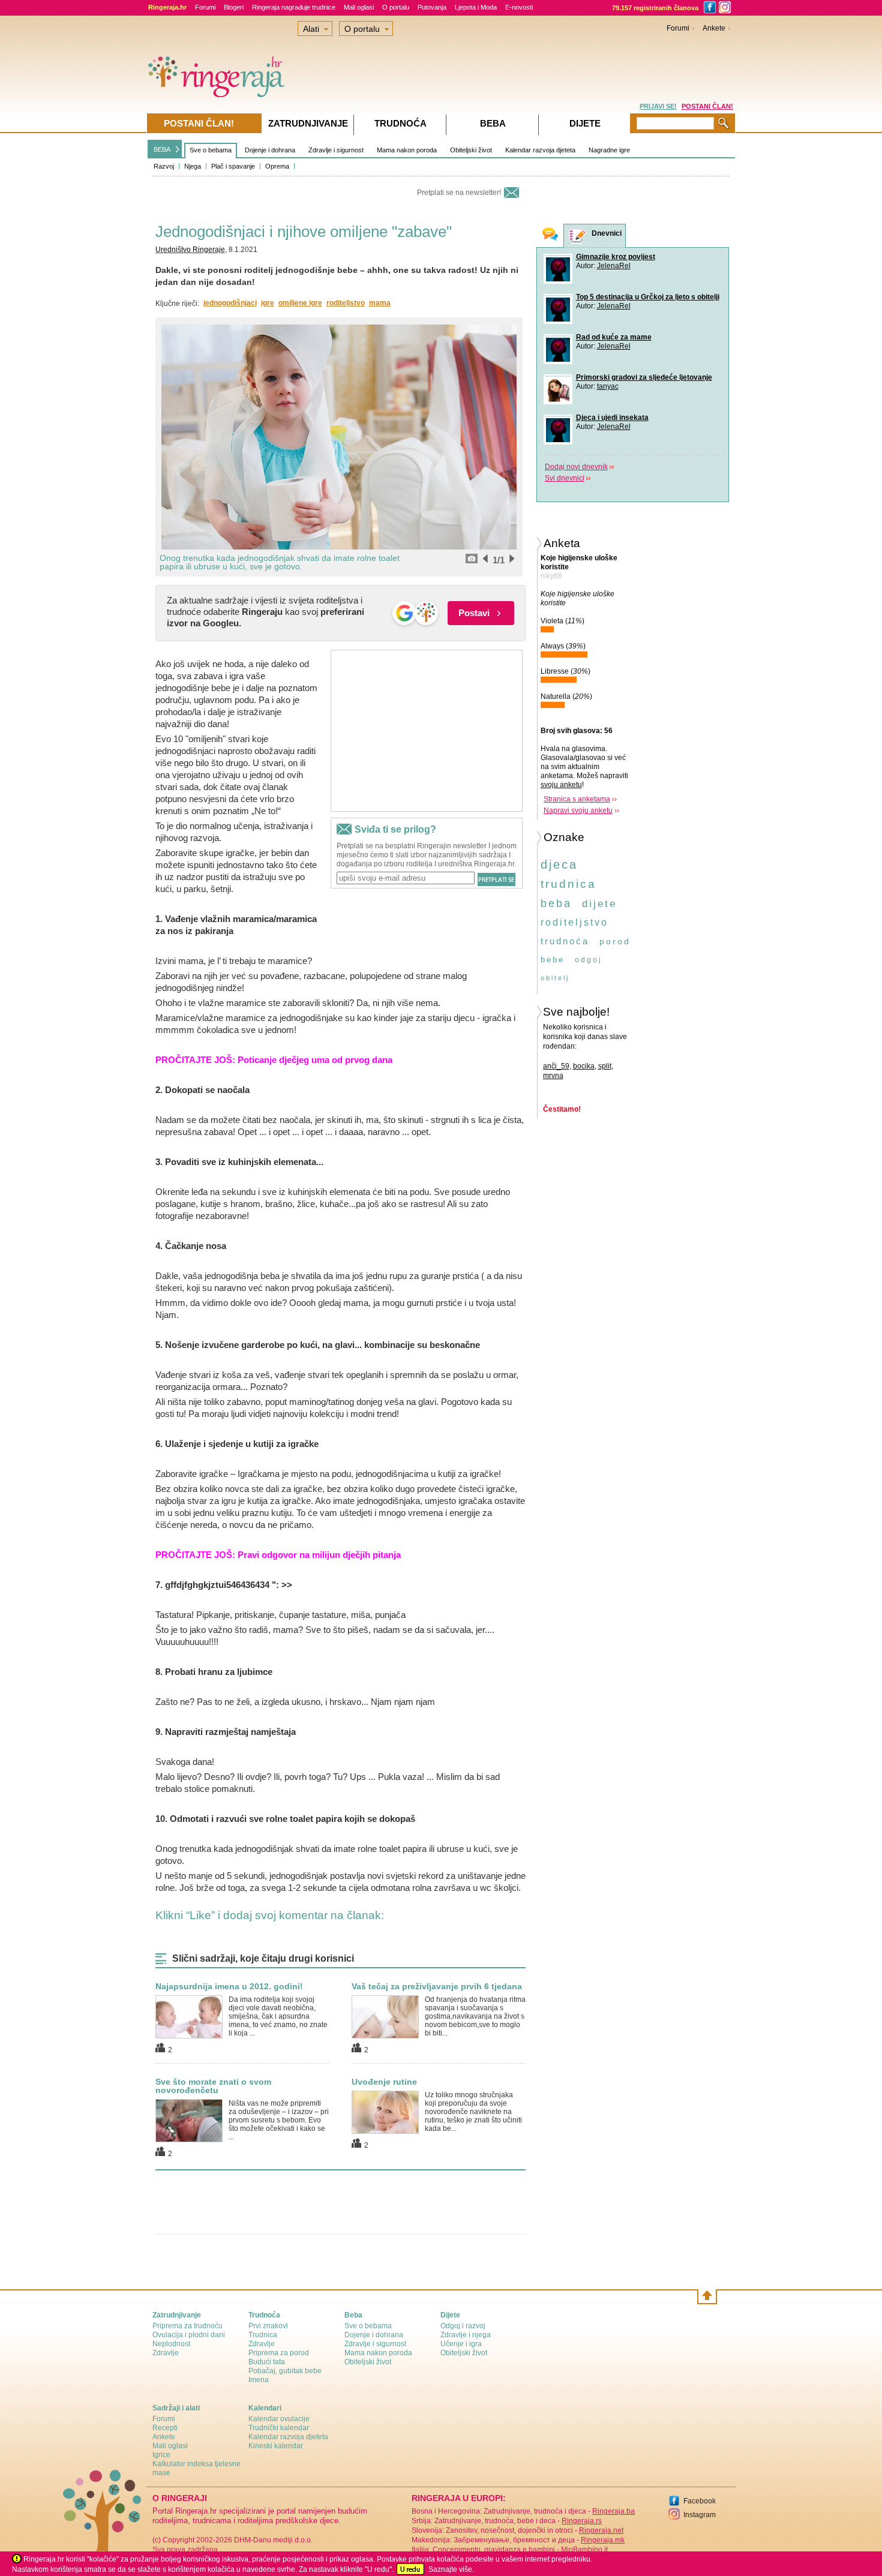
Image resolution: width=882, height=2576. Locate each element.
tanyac (608, 386)
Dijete (585, 123)
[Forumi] (550, 235)
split (605, 1066)
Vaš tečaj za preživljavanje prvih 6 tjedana (437, 1986)
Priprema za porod (279, 2353)
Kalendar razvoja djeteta (540, 150)
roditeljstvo (346, 303)
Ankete (714, 28)
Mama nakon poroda (407, 150)
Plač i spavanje (233, 166)
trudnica (568, 884)
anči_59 (556, 1066)
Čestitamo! (562, 1109)
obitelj (555, 978)
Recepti (165, 2428)
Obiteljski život (471, 150)
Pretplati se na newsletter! (459, 193)
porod (615, 941)
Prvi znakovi (268, 2326)
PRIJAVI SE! (658, 106)
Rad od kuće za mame (614, 337)
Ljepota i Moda (476, 7)
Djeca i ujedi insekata (612, 418)
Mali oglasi (359, 7)
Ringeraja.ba (613, 2511)
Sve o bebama (211, 150)
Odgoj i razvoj (463, 2326)
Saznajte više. (451, 2569)
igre (268, 303)
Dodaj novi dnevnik (576, 467)
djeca (559, 864)
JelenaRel (614, 266)
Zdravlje (166, 2353)
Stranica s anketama (577, 799)
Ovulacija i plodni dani (189, 2335)
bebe (553, 960)
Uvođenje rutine (384, 2082)
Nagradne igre (609, 150)
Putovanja (432, 7)
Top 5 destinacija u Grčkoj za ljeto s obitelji (648, 297)
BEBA (162, 149)
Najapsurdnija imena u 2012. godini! (229, 1986)
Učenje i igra (461, 2344)
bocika (584, 1066)
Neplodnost (171, 2344)
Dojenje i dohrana (270, 150)
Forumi (205, 7)
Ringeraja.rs (582, 2521)
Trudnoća (400, 123)
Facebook (700, 2501)
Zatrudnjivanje (308, 123)
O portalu (396, 7)
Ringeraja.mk (603, 2540)
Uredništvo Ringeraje (190, 250)
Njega (193, 166)
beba (556, 903)
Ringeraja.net (601, 2530)
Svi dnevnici (565, 478)
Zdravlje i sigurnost (336, 150)
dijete (599, 904)
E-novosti (519, 7)
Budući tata (267, 2362)
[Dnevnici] (578, 236)
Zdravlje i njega (466, 2335)
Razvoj (164, 166)
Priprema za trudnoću (187, 2326)
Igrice (161, 2455)
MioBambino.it (584, 2550)
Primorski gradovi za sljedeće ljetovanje (644, 377)
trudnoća (565, 941)
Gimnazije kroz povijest (616, 257)
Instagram (700, 2515)
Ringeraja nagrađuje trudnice (294, 7)
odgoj (589, 960)
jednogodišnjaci (230, 303)
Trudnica (263, 2335)
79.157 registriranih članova (655, 8)
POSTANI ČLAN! (707, 106)
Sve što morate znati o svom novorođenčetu (213, 2086)
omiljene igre (300, 303)
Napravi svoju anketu (578, 810)
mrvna (553, 1076)
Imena (259, 2380)
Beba (493, 123)
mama (380, 303)
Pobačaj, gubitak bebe (285, 2371)
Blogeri (234, 7)
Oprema (277, 166)
